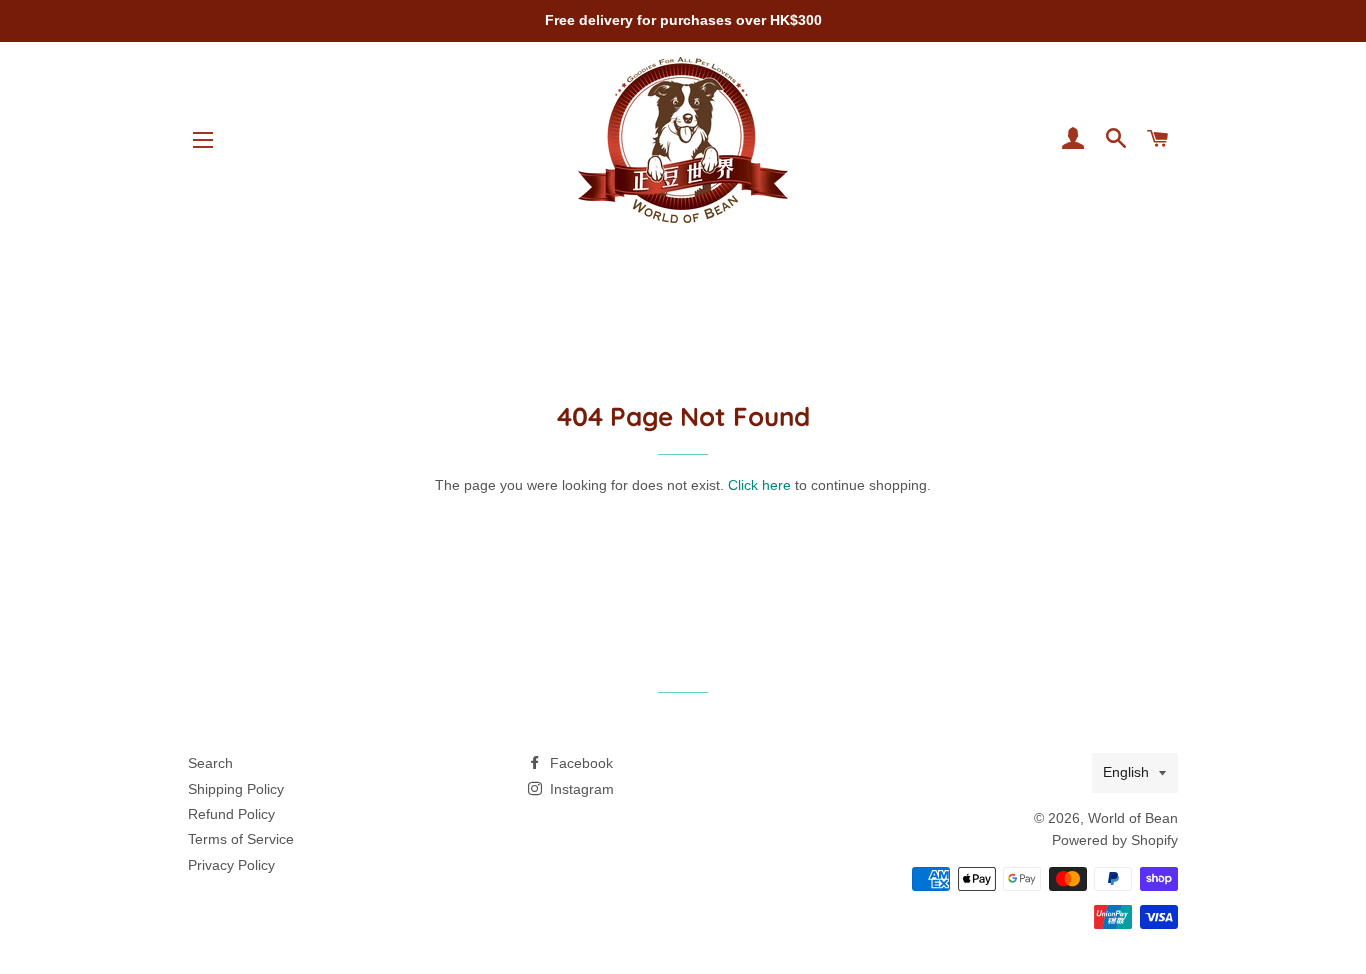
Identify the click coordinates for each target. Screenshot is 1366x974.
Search (210, 763)
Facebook (579, 763)
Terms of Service (241, 839)
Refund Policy (231, 814)
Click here (759, 485)
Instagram (580, 789)
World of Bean (1133, 818)
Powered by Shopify (1115, 840)
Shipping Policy (236, 789)
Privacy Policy (231, 865)
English (1126, 772)
